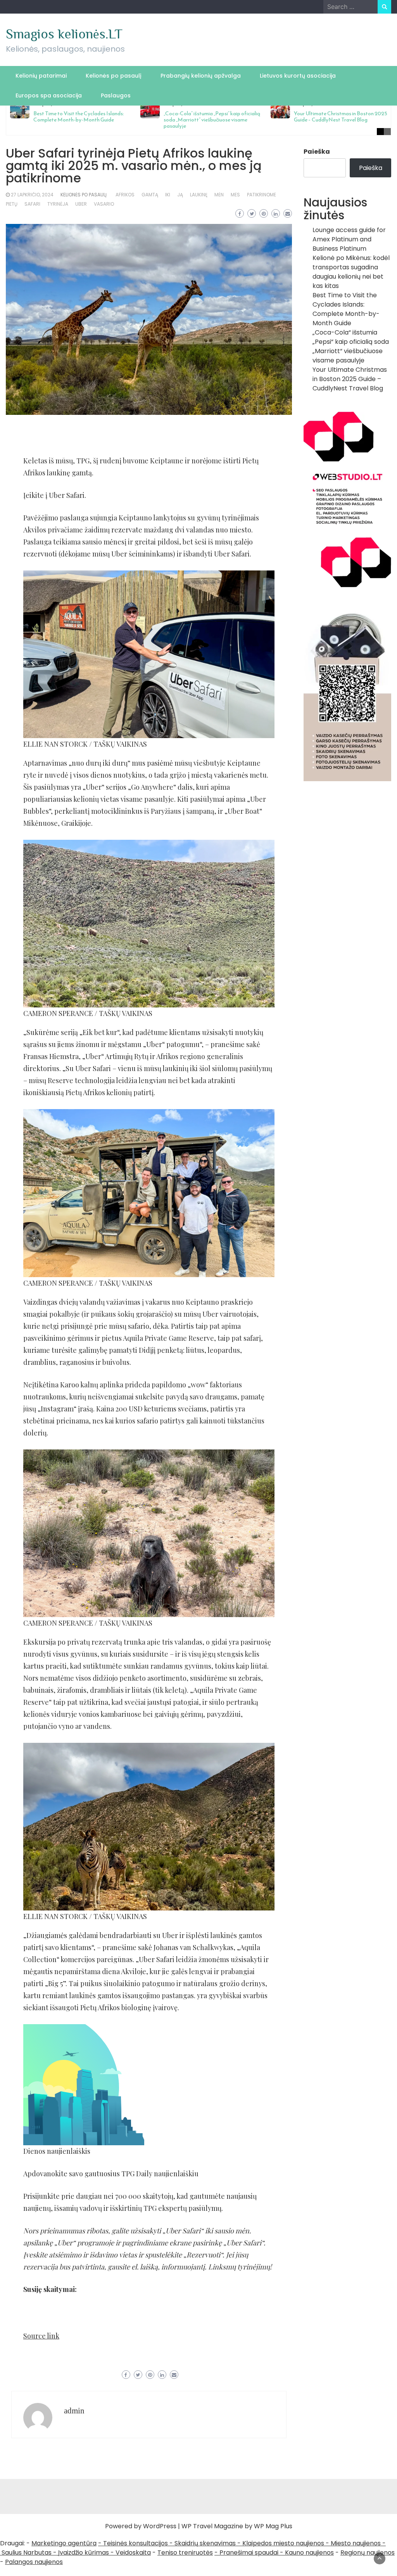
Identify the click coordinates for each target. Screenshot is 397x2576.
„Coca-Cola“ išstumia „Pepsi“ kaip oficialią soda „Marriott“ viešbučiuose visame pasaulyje (212, 120)
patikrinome (262, 195)
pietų (12, 204)
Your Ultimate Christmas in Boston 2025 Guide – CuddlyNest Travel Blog (341, 117)
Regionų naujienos (368, 2553)
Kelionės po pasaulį (114, 76)
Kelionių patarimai (41, 76)
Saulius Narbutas (27, 2553)
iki (168, 195)
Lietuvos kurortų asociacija (298, 76)
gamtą (150, 195)
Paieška (317, 152)
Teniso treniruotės (185, 2553)
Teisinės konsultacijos (135, 2543)
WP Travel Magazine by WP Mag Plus (237, 2526)
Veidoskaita (133, 2553)
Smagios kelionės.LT (64, 34)
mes (235, 195)
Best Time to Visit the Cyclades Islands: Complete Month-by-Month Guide (79, 117)
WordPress (160, 2526)
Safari (32, 204)
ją (180, 195)
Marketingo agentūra (64, 2543)
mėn (219, 195)
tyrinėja (58, 204)
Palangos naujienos (34, 2562)
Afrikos (125, 195)
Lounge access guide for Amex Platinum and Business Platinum (349, 239)
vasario (104, 204)
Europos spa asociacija (49, 95)
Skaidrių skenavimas (205, 2543)
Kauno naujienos (309, 2553)
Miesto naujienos (356, 2543)
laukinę (199, 195)
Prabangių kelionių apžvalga (201, 76)
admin (74, 2411)
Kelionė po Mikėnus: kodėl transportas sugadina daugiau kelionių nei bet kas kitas (351, 272)
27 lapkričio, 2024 (32, 195)
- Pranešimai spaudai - (250, 2553)
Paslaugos (116, 95)
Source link (41, 2336)
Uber (81, 204)
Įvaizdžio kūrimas (84, 2553)
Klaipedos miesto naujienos (283, 2543)
